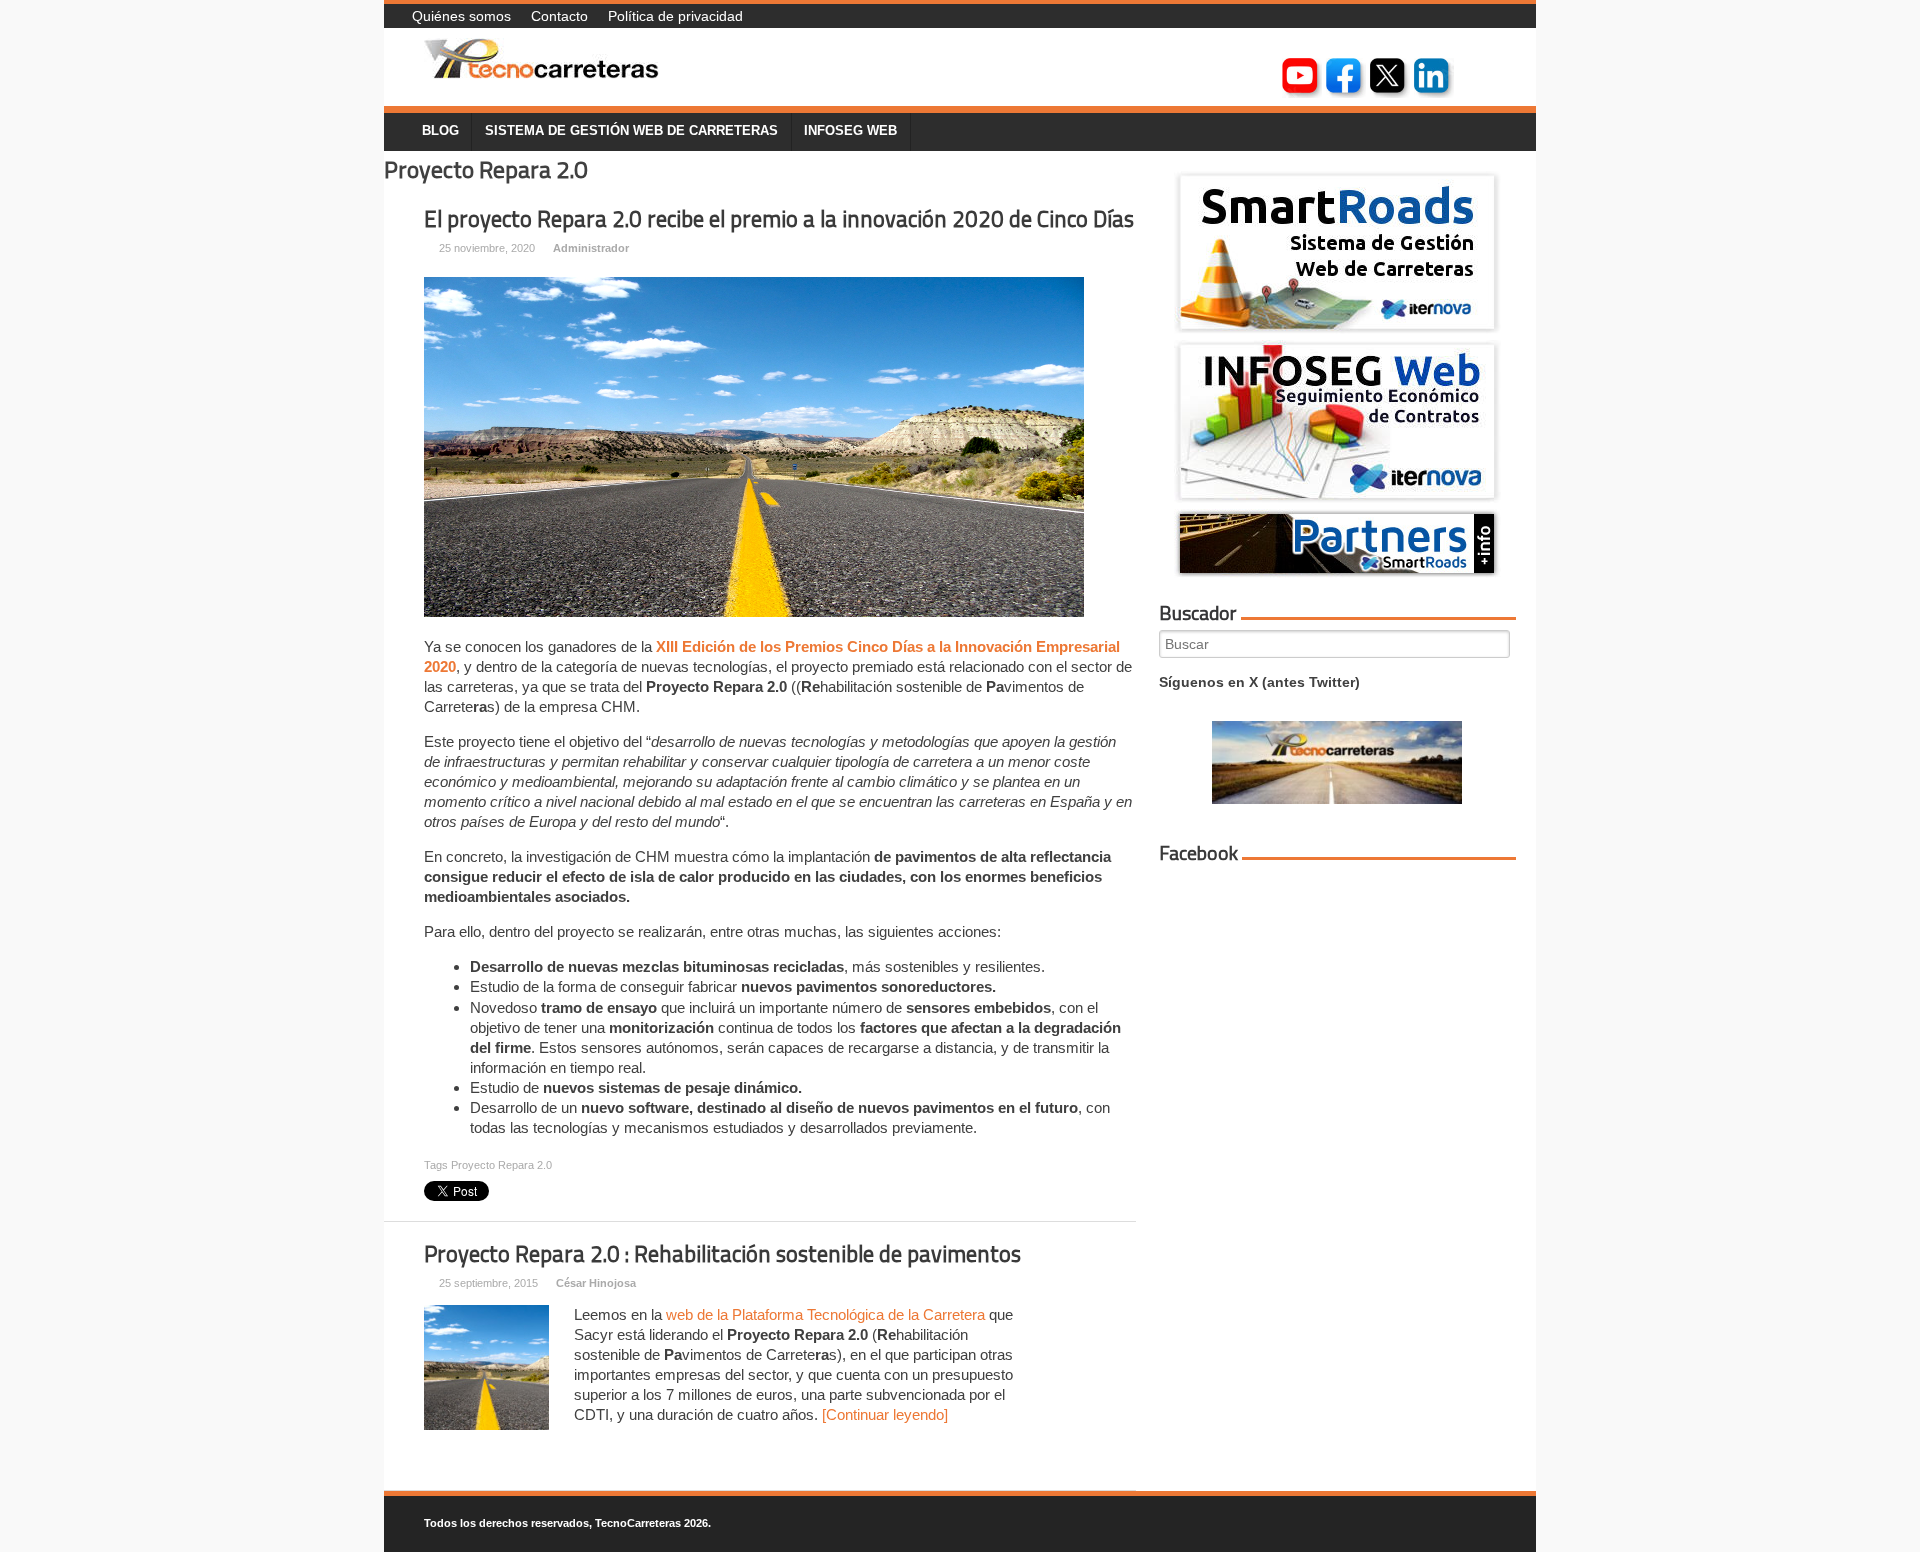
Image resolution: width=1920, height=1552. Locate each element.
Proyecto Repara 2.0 (501, 1165)
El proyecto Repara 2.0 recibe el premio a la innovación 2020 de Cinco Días (779, 219)
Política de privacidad (675, 16)
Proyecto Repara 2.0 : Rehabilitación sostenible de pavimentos (722, 1254)
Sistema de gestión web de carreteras (631, 131)
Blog (440, 131)
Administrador (591, 248)
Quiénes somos (461, 16)
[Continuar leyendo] (885, 1414)
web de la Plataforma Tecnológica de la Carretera (825, 1314)
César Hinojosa (596, 1283)
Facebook (1198, 853)
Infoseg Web (850, 131)
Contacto (559, 16)
